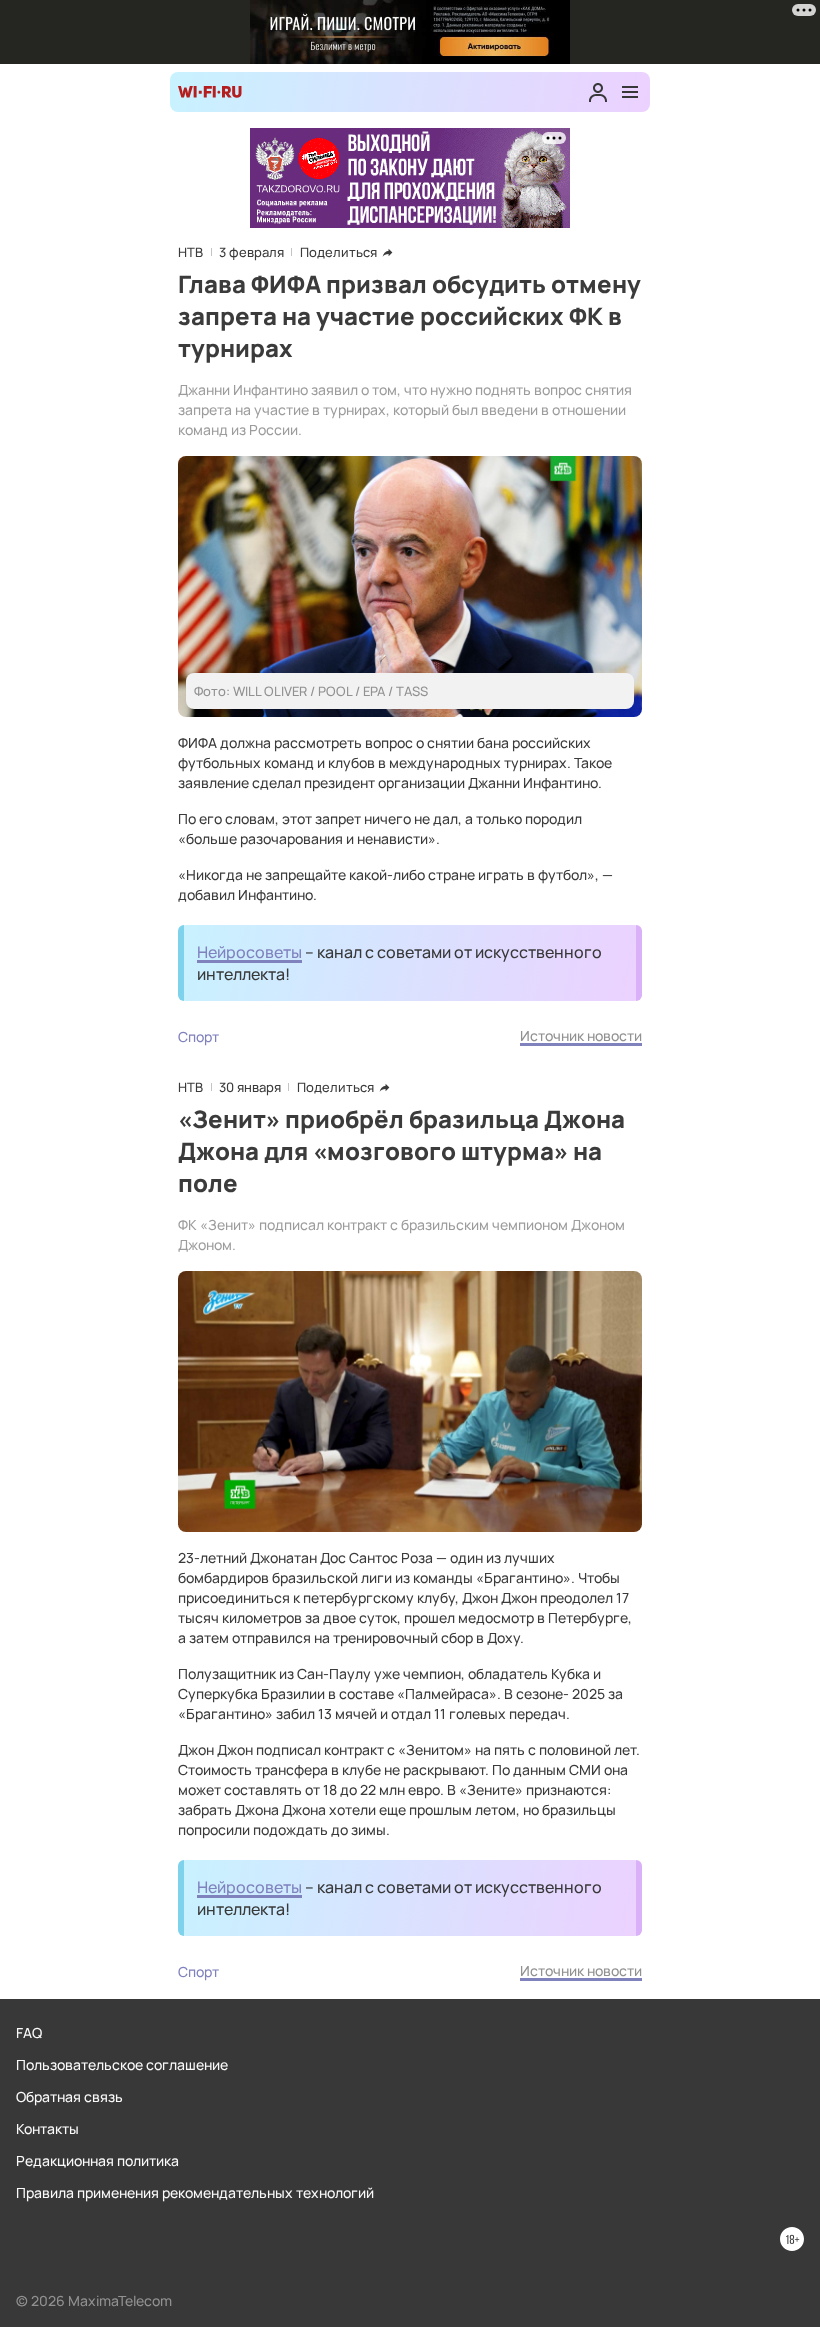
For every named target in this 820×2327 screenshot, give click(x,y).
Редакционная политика (97, 2160)
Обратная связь (69, 2096)
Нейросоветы (249, 952)
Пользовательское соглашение (122, 2064)
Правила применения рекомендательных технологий (195, 2192)
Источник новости (581, 1035)
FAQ (29, 2032)
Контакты (47, 2128)
